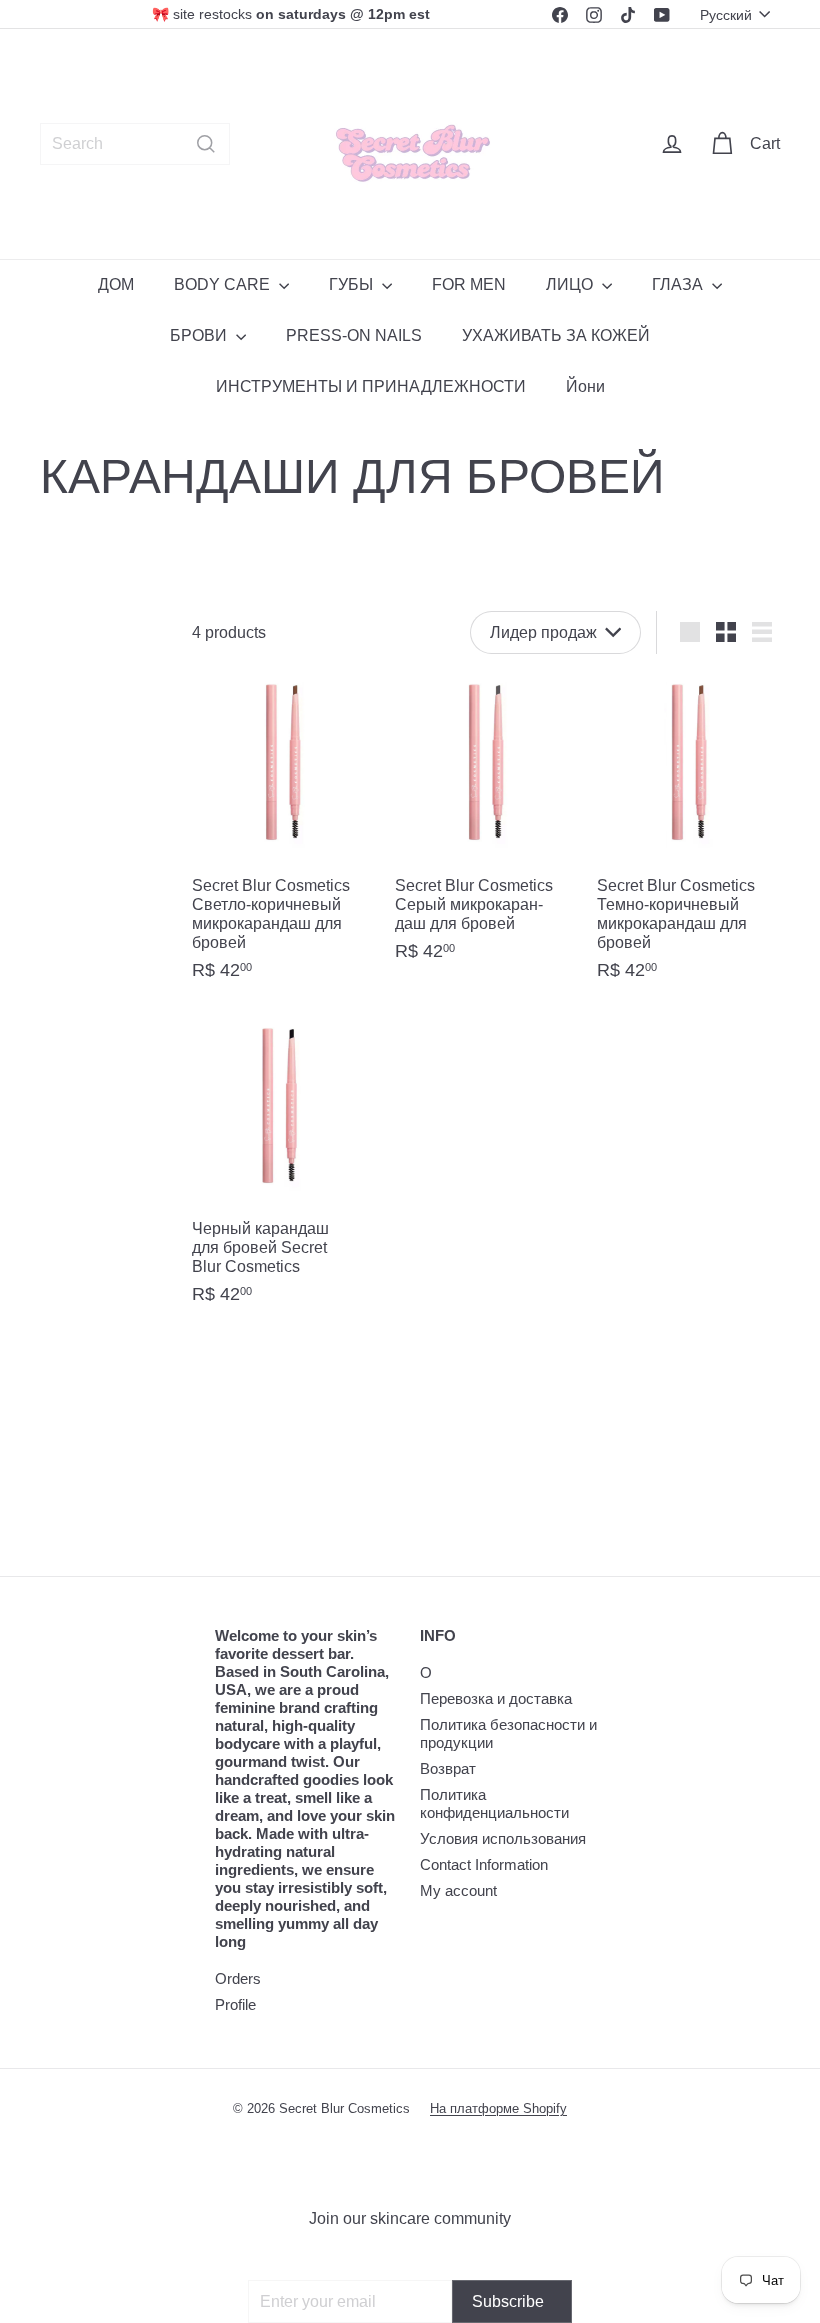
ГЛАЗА (679, 284)
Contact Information (484, 1864)
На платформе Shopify (498, 2108)
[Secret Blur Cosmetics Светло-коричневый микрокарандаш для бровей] (283, 835)
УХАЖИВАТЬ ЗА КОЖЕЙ (556, 335)
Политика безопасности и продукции (508, 1733)
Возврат (448, 1768)
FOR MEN (469, 284)
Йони (585, 386)
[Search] (206, 144)
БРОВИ (200, 335)
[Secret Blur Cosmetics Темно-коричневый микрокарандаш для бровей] (688, 835)
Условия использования (503, 1838)
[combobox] (135, 144)
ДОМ (116, 284)
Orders (238, 1978)
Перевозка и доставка (496, 1698)
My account (458, 1890)
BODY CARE (224, 284)
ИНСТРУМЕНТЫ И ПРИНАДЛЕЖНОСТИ (371, 386)
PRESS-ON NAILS (354, 335)
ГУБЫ (353, 284)
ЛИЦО (571, 284)
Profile (235, 2004)
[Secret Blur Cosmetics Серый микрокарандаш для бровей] (486, 826)
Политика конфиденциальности (494, 1803)
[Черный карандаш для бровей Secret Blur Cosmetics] (283, 1169)
